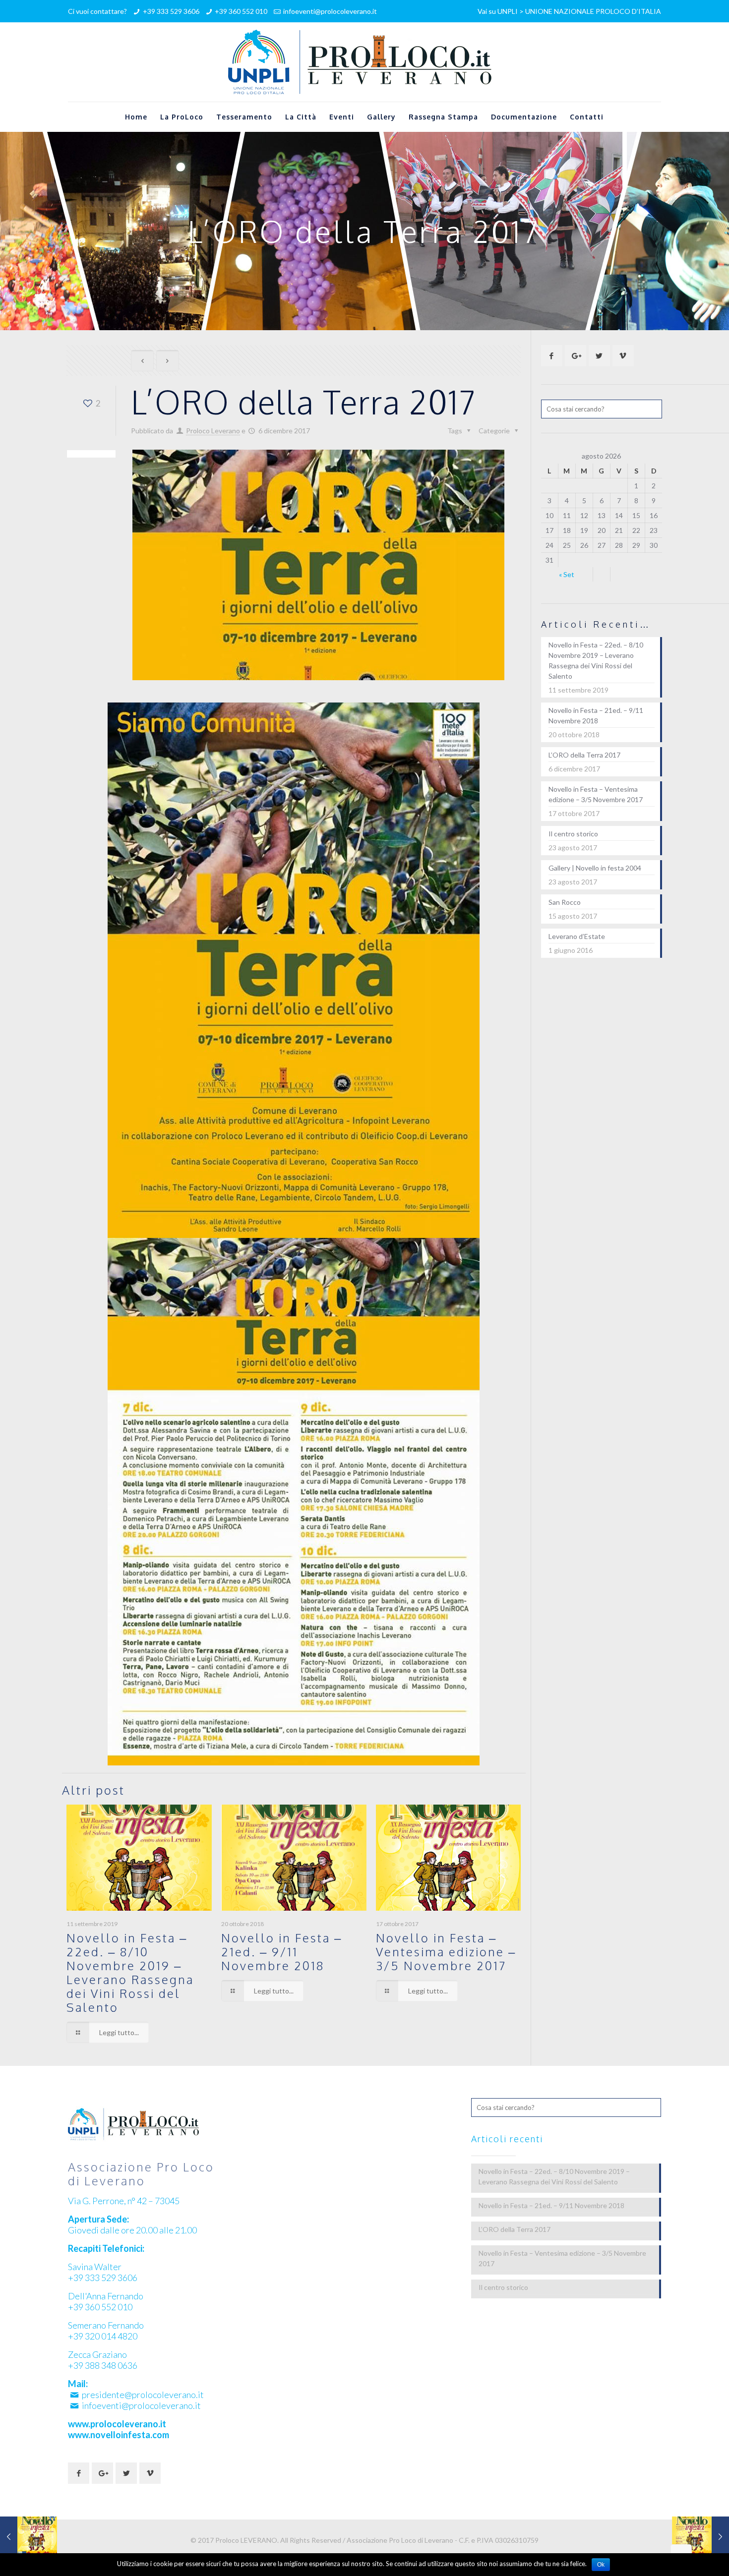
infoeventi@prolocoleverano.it (330, 11)
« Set (567, 574)
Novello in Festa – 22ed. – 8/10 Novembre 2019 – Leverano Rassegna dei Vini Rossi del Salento (130, 1972)
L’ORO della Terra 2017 (584, 755)
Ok (601, 2565)
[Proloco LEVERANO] (364, 62)
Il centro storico (573, 834)
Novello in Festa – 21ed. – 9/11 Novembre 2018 (282, 1952)
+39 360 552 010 (241, 11)
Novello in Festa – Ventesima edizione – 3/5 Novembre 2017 (446, 1952)
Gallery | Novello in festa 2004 (595, 868)
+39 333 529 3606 (171, 11)
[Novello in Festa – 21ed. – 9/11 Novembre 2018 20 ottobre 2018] (700, 2536)
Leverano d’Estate (577, 936)
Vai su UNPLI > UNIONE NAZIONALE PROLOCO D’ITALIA (569, 11)
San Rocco (565, 902)
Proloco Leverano (213, 431)
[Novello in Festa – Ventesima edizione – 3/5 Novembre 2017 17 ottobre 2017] (29, 2536)
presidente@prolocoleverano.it (143, 2395)
